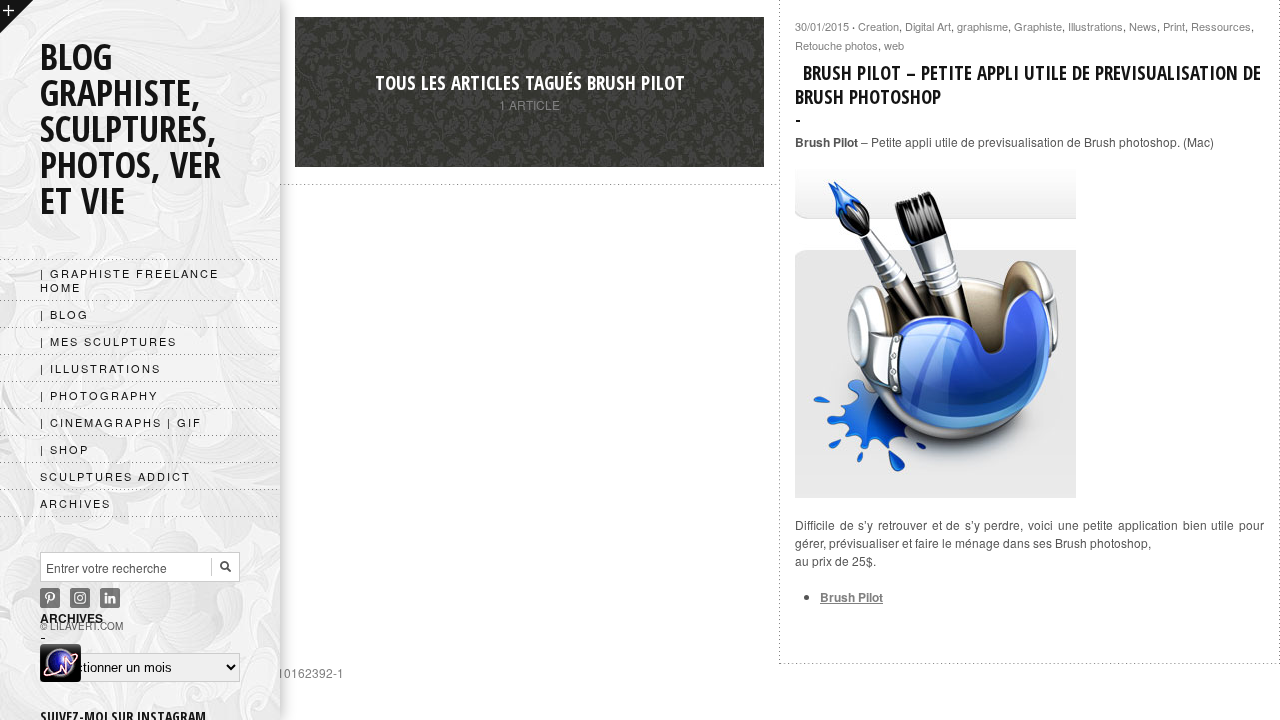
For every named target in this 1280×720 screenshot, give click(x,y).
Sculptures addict (115, 476)
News (1143, 26)
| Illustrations (100, 368)
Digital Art (928, 26)
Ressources (1221, 26)
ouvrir (16, 16)
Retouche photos (836, 45)
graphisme (982, 26)
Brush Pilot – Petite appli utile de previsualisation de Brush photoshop (1028, 85)
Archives (75, 503)
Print (1174, 26)
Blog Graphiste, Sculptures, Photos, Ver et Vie (130, 128)
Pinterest (50, 598)
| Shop (64, 449)
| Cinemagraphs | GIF (121, 422)
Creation (878, 26)
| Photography (99, 395)
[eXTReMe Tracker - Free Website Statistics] (60, 676)
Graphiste (1038, 26)
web (894, 45)
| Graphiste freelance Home (129, 280)
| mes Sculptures (108, 341)
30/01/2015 (822, 26)
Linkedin (110, 598)
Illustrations (1095, 26)
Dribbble (80, 598)
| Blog (64, 314)
